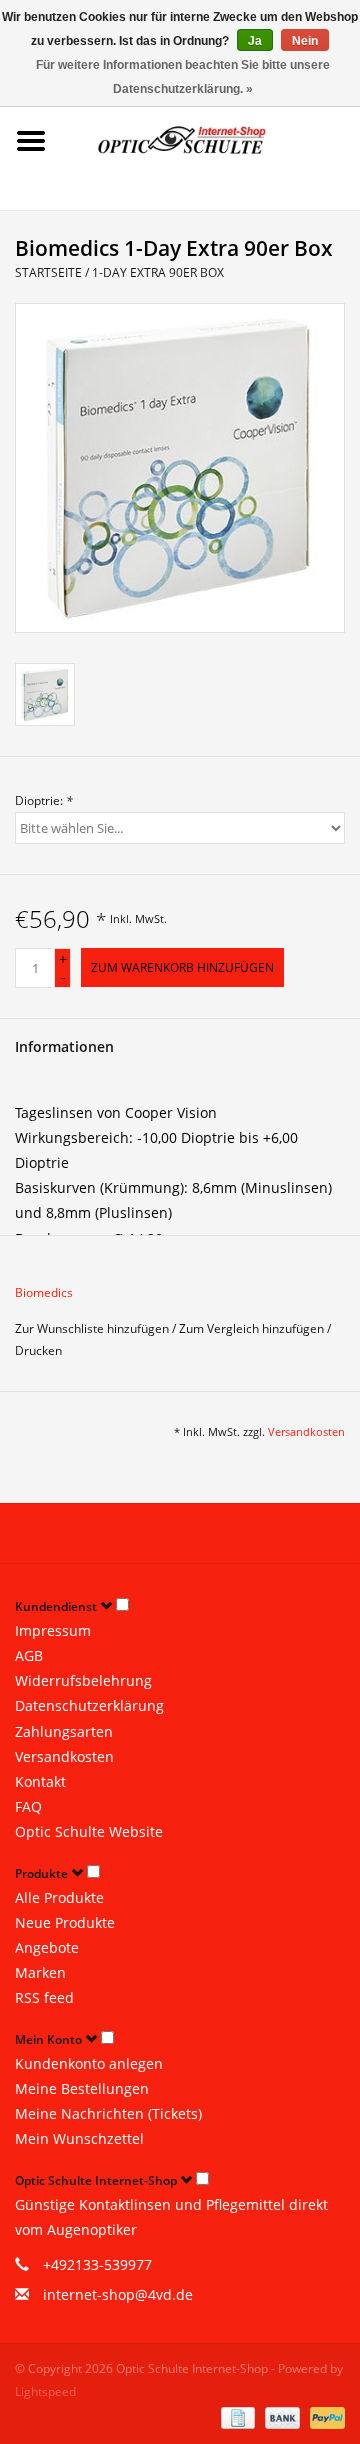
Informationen (64, 1046)
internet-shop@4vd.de (118, 2294)
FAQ (28, 1806)
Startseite (48, 272)
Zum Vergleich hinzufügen (253, 1328)
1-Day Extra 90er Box (158, 272)
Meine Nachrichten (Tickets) (108, 2113)
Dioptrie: (44, 800)
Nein (305, 41)
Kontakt (40, 1781)
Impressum (53, 1630)
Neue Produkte (65, 1922)
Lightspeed (45, 2391)
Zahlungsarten (64, 1731)
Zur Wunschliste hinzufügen (93, 1328)
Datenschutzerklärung (89, 1705)
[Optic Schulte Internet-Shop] (211, 139)
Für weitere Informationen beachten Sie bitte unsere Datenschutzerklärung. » (183, 77)
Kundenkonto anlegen (89, 2063)
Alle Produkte (59, 1897)
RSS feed (44, 1997)
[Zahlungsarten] (236, 2416)
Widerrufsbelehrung (83, 1680)
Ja (255, 41)
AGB (29, 1655)
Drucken (38, 1350)
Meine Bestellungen (82, 2088)
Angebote (47, 1947)
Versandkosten (306, 1431)
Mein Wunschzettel (79, 2138)
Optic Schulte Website (89, 1831)
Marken (40, 1972)
